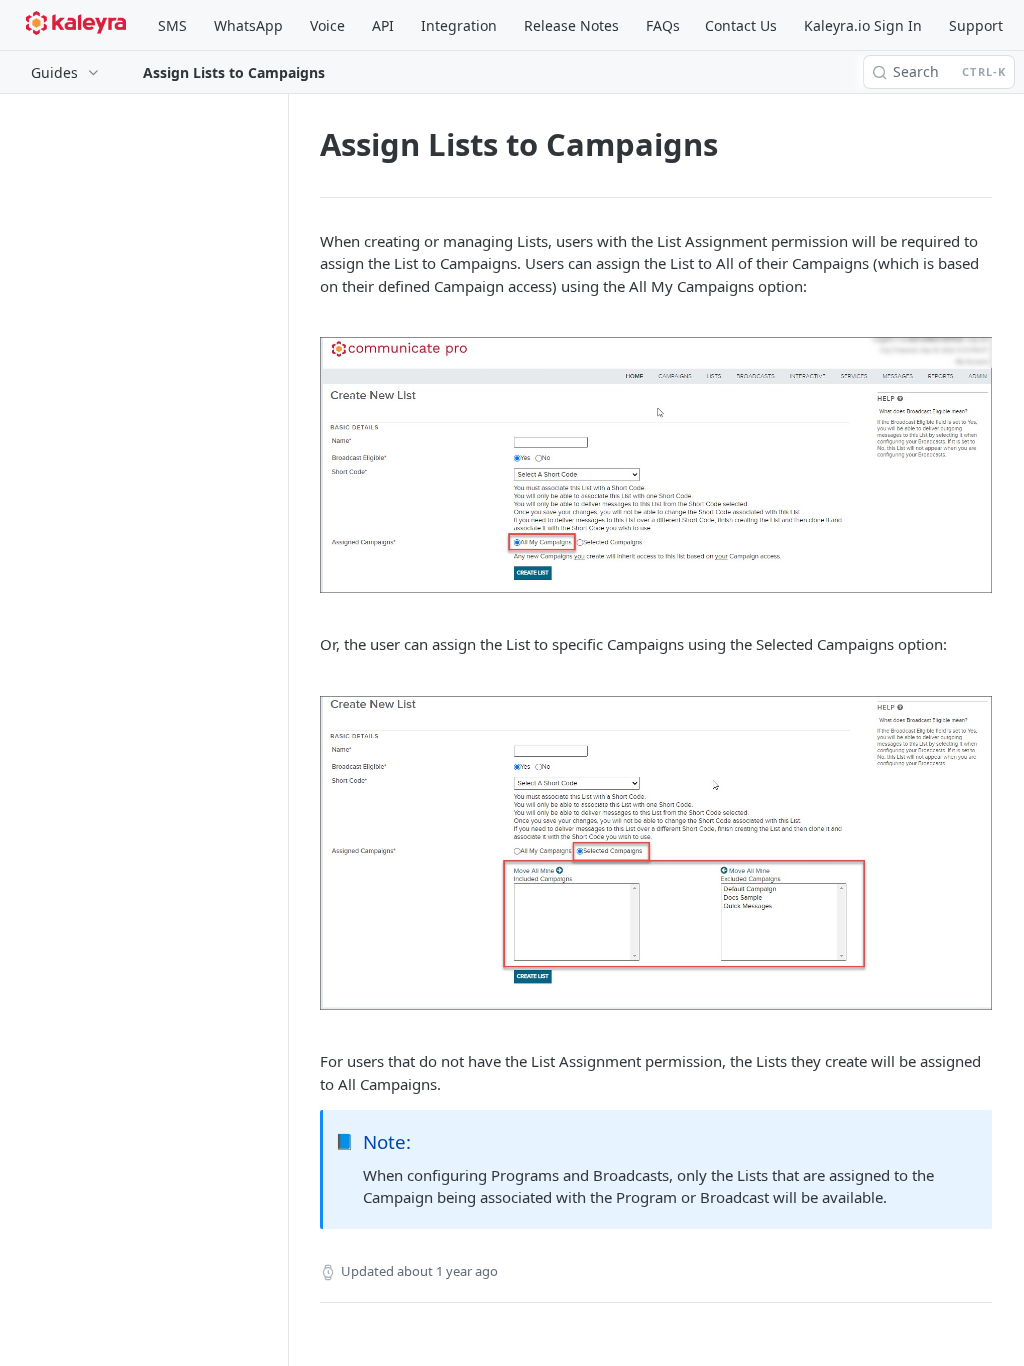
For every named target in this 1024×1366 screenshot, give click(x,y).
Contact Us (741, 25)
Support (976, 25)
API (383, 25)
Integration (459, 25)
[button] (656, 465)
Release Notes (571, 25)
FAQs (663, 25)
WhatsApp (248, 25)
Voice (327, 25)
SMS (172, 25)
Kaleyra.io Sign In (863, 25)
